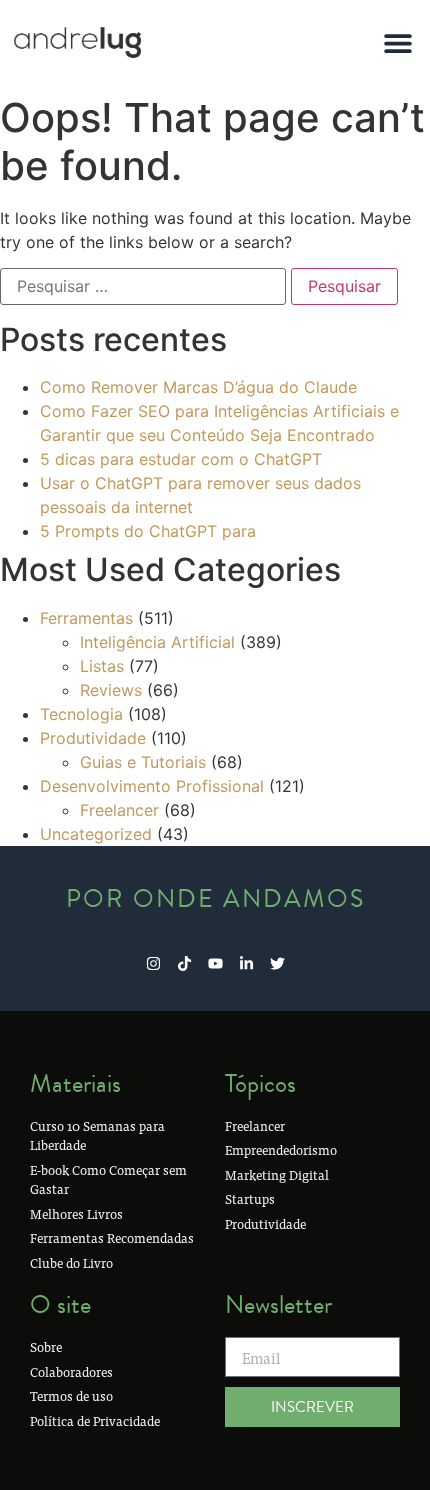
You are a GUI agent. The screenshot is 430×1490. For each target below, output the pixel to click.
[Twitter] (277, 963)
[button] (397, 42)
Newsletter (278, 1304)
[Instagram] (153, 963)
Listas (102, 666)
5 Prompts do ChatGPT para (148, 531)
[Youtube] (215, 963)
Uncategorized (96, 834)
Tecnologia (81, 714)
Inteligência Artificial (157, 642)
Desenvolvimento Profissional (152, 786)
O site (60, 1304)
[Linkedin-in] (246, 963)
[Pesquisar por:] (143, 286)
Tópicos (260, 1083)
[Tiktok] (184, 963)
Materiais (75, 1083)
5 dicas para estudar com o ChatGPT (181, 459)
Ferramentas (86, 618)
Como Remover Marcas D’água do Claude (198, 387)
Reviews (111, 690)
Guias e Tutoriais (143, 762)
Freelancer (119, 810)
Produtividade (93, 738)
